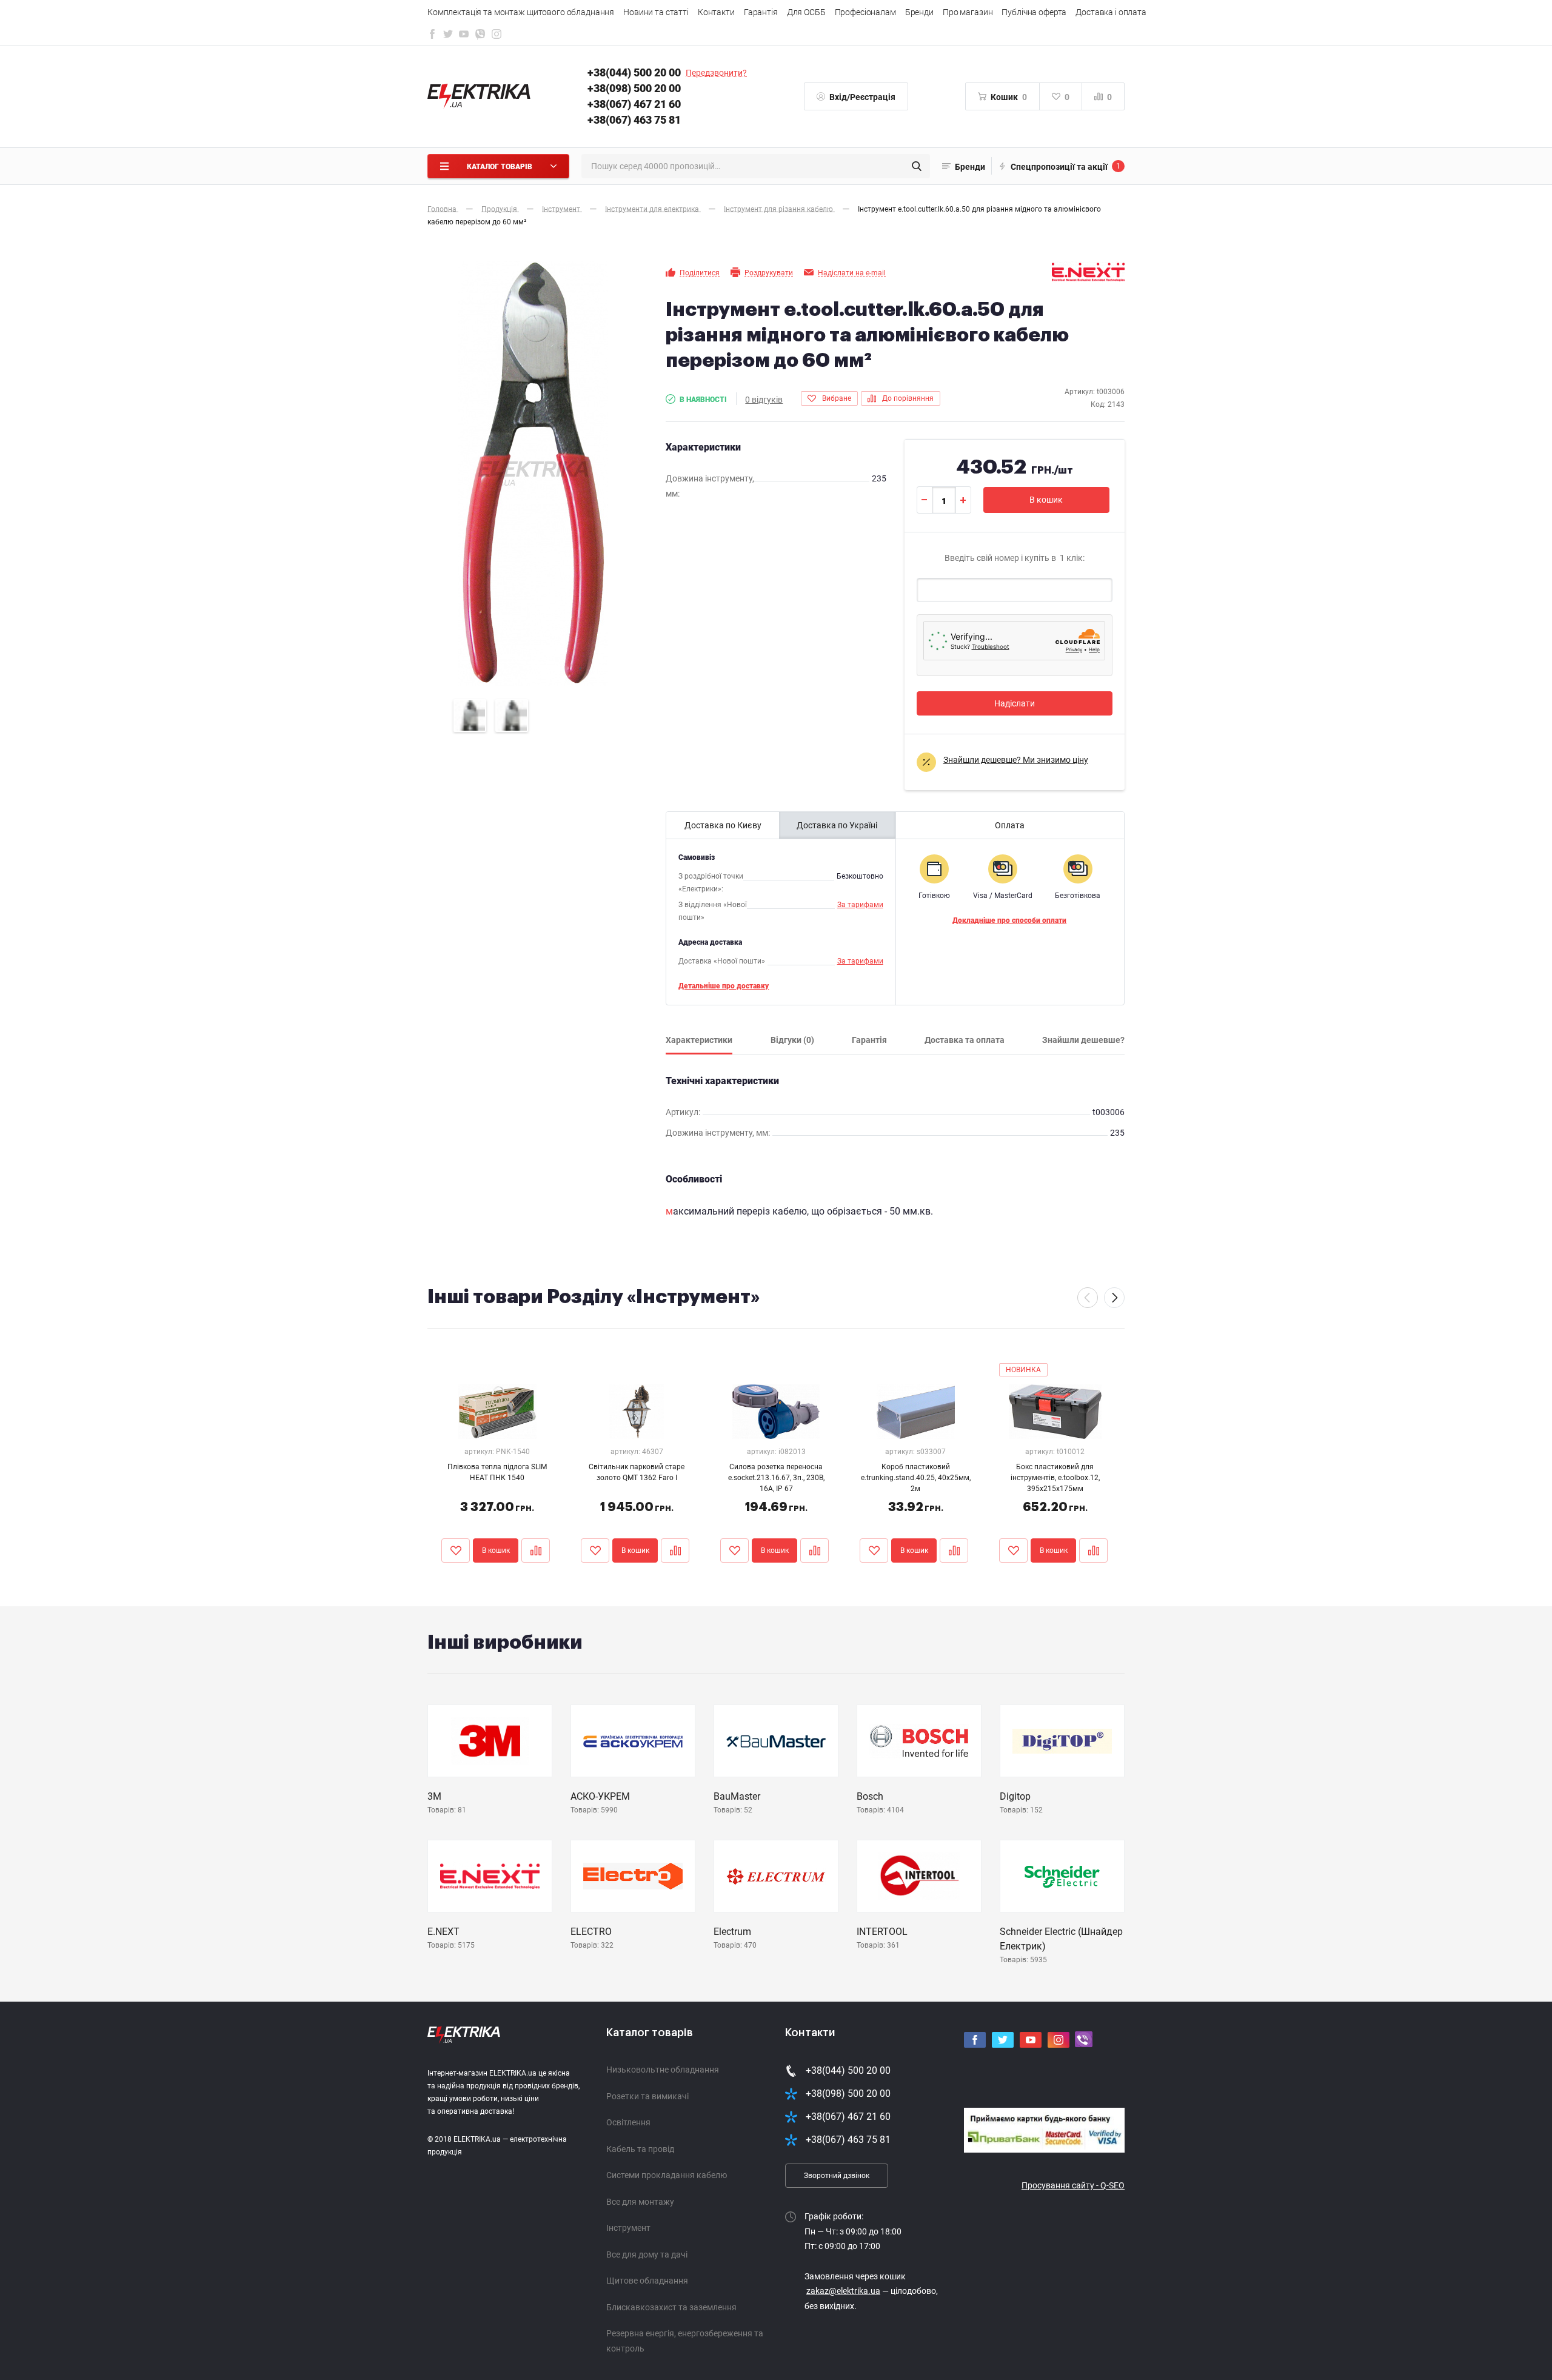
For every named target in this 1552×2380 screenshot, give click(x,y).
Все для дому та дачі (647, 2254)
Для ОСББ (806, 12)
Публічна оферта (1034, 12)
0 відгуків (764, 400)
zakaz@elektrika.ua (843, 2291)
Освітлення (628, 2122)
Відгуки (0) (792, 1040)
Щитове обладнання (647, 2281)
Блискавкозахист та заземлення (671, 2307)
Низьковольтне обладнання (663, 2070)
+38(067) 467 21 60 (634, 104)
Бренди (919, 12)
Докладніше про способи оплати (1009, 920)
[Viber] (480, 37)
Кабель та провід (640, 2149)
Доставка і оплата (1111, 12)
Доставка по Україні (837, 825)
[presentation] (1088, 1298)
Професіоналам (865, 12)
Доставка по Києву (723, 825)
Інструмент (628, 2228)
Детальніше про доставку (724, 986)
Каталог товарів (650, 2033)
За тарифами (860, 905)
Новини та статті (656, 12)
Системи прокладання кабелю (667, 2175)
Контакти (716, 12)
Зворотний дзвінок (837, 2176)
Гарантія (761, 12)
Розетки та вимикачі (647, 2096)
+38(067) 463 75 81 (634, 120)
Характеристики (699, 1040)
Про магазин (968, 12)
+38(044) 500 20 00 (634, 72)
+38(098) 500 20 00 (634, 88)
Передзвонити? (716, 73)
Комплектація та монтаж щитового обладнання (521, 12)
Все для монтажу (640, 2202)
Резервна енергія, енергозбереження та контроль (685, 2341)
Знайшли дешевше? (1083, 1040)
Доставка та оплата (965, 1040)
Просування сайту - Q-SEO (1073, 2185)
